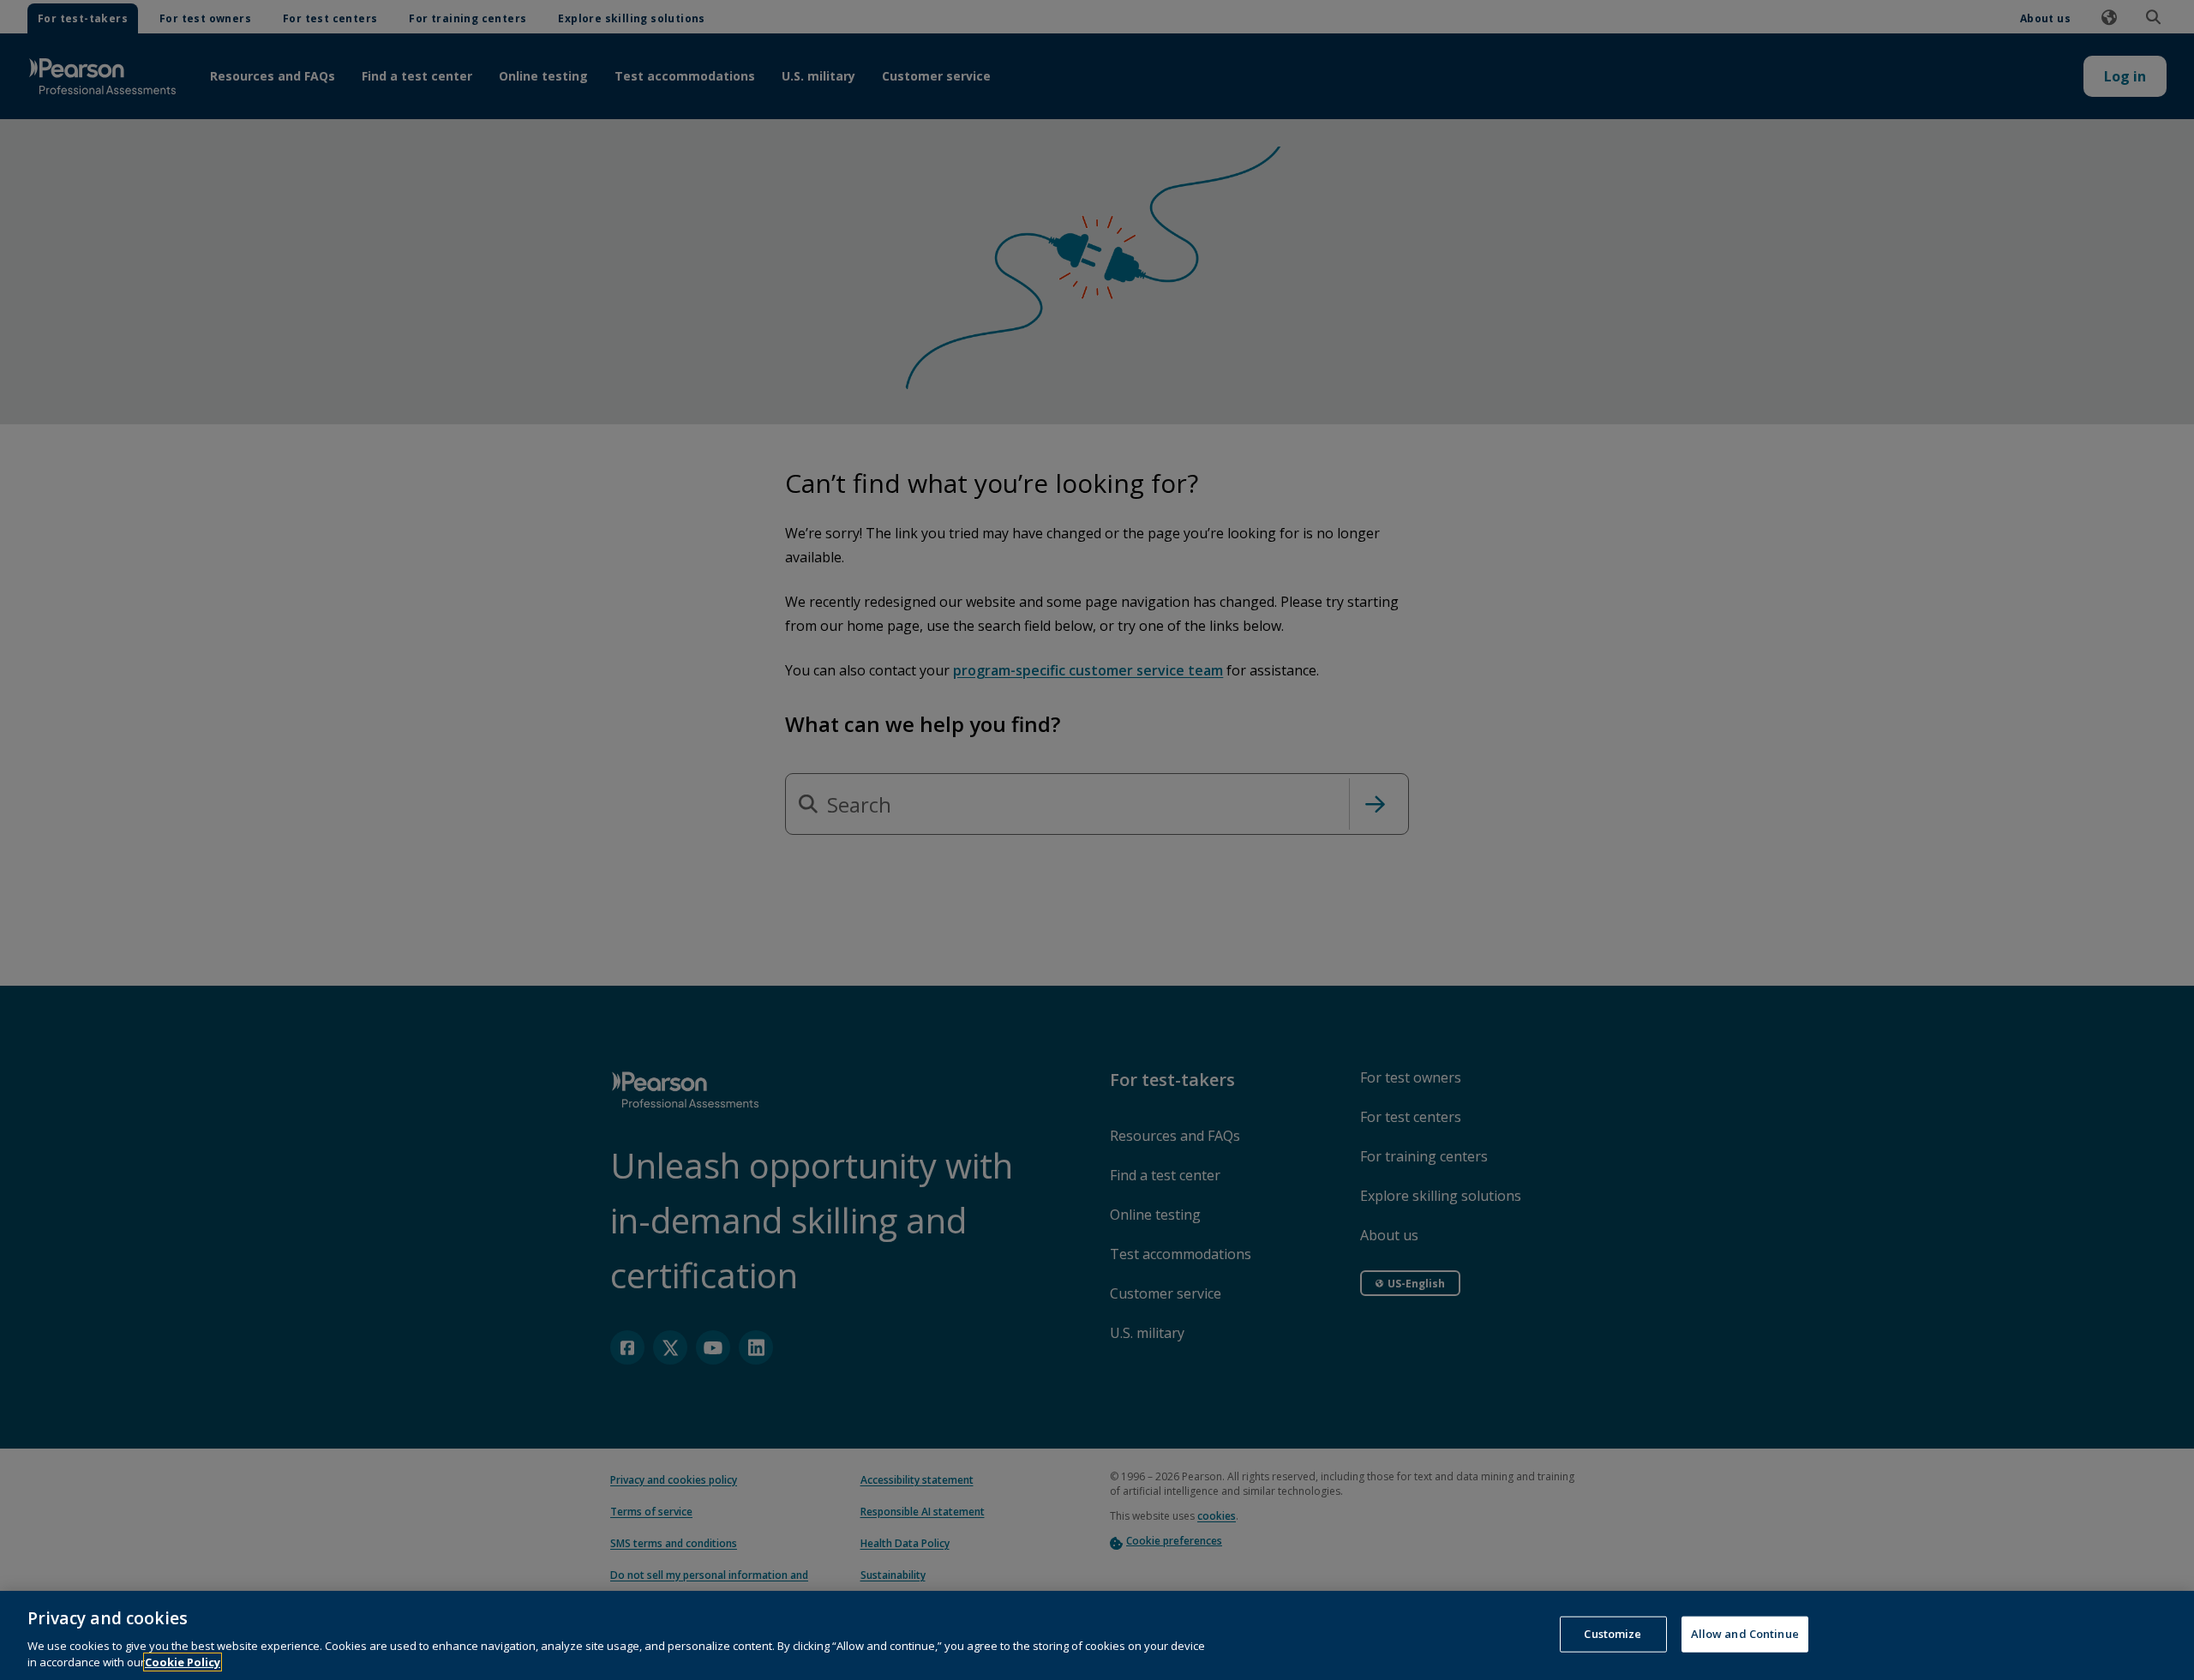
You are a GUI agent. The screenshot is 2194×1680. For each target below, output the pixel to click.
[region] (1097, 1635)
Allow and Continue (1745, 1634)
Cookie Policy (183, 1662)
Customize (1613, 1634)
